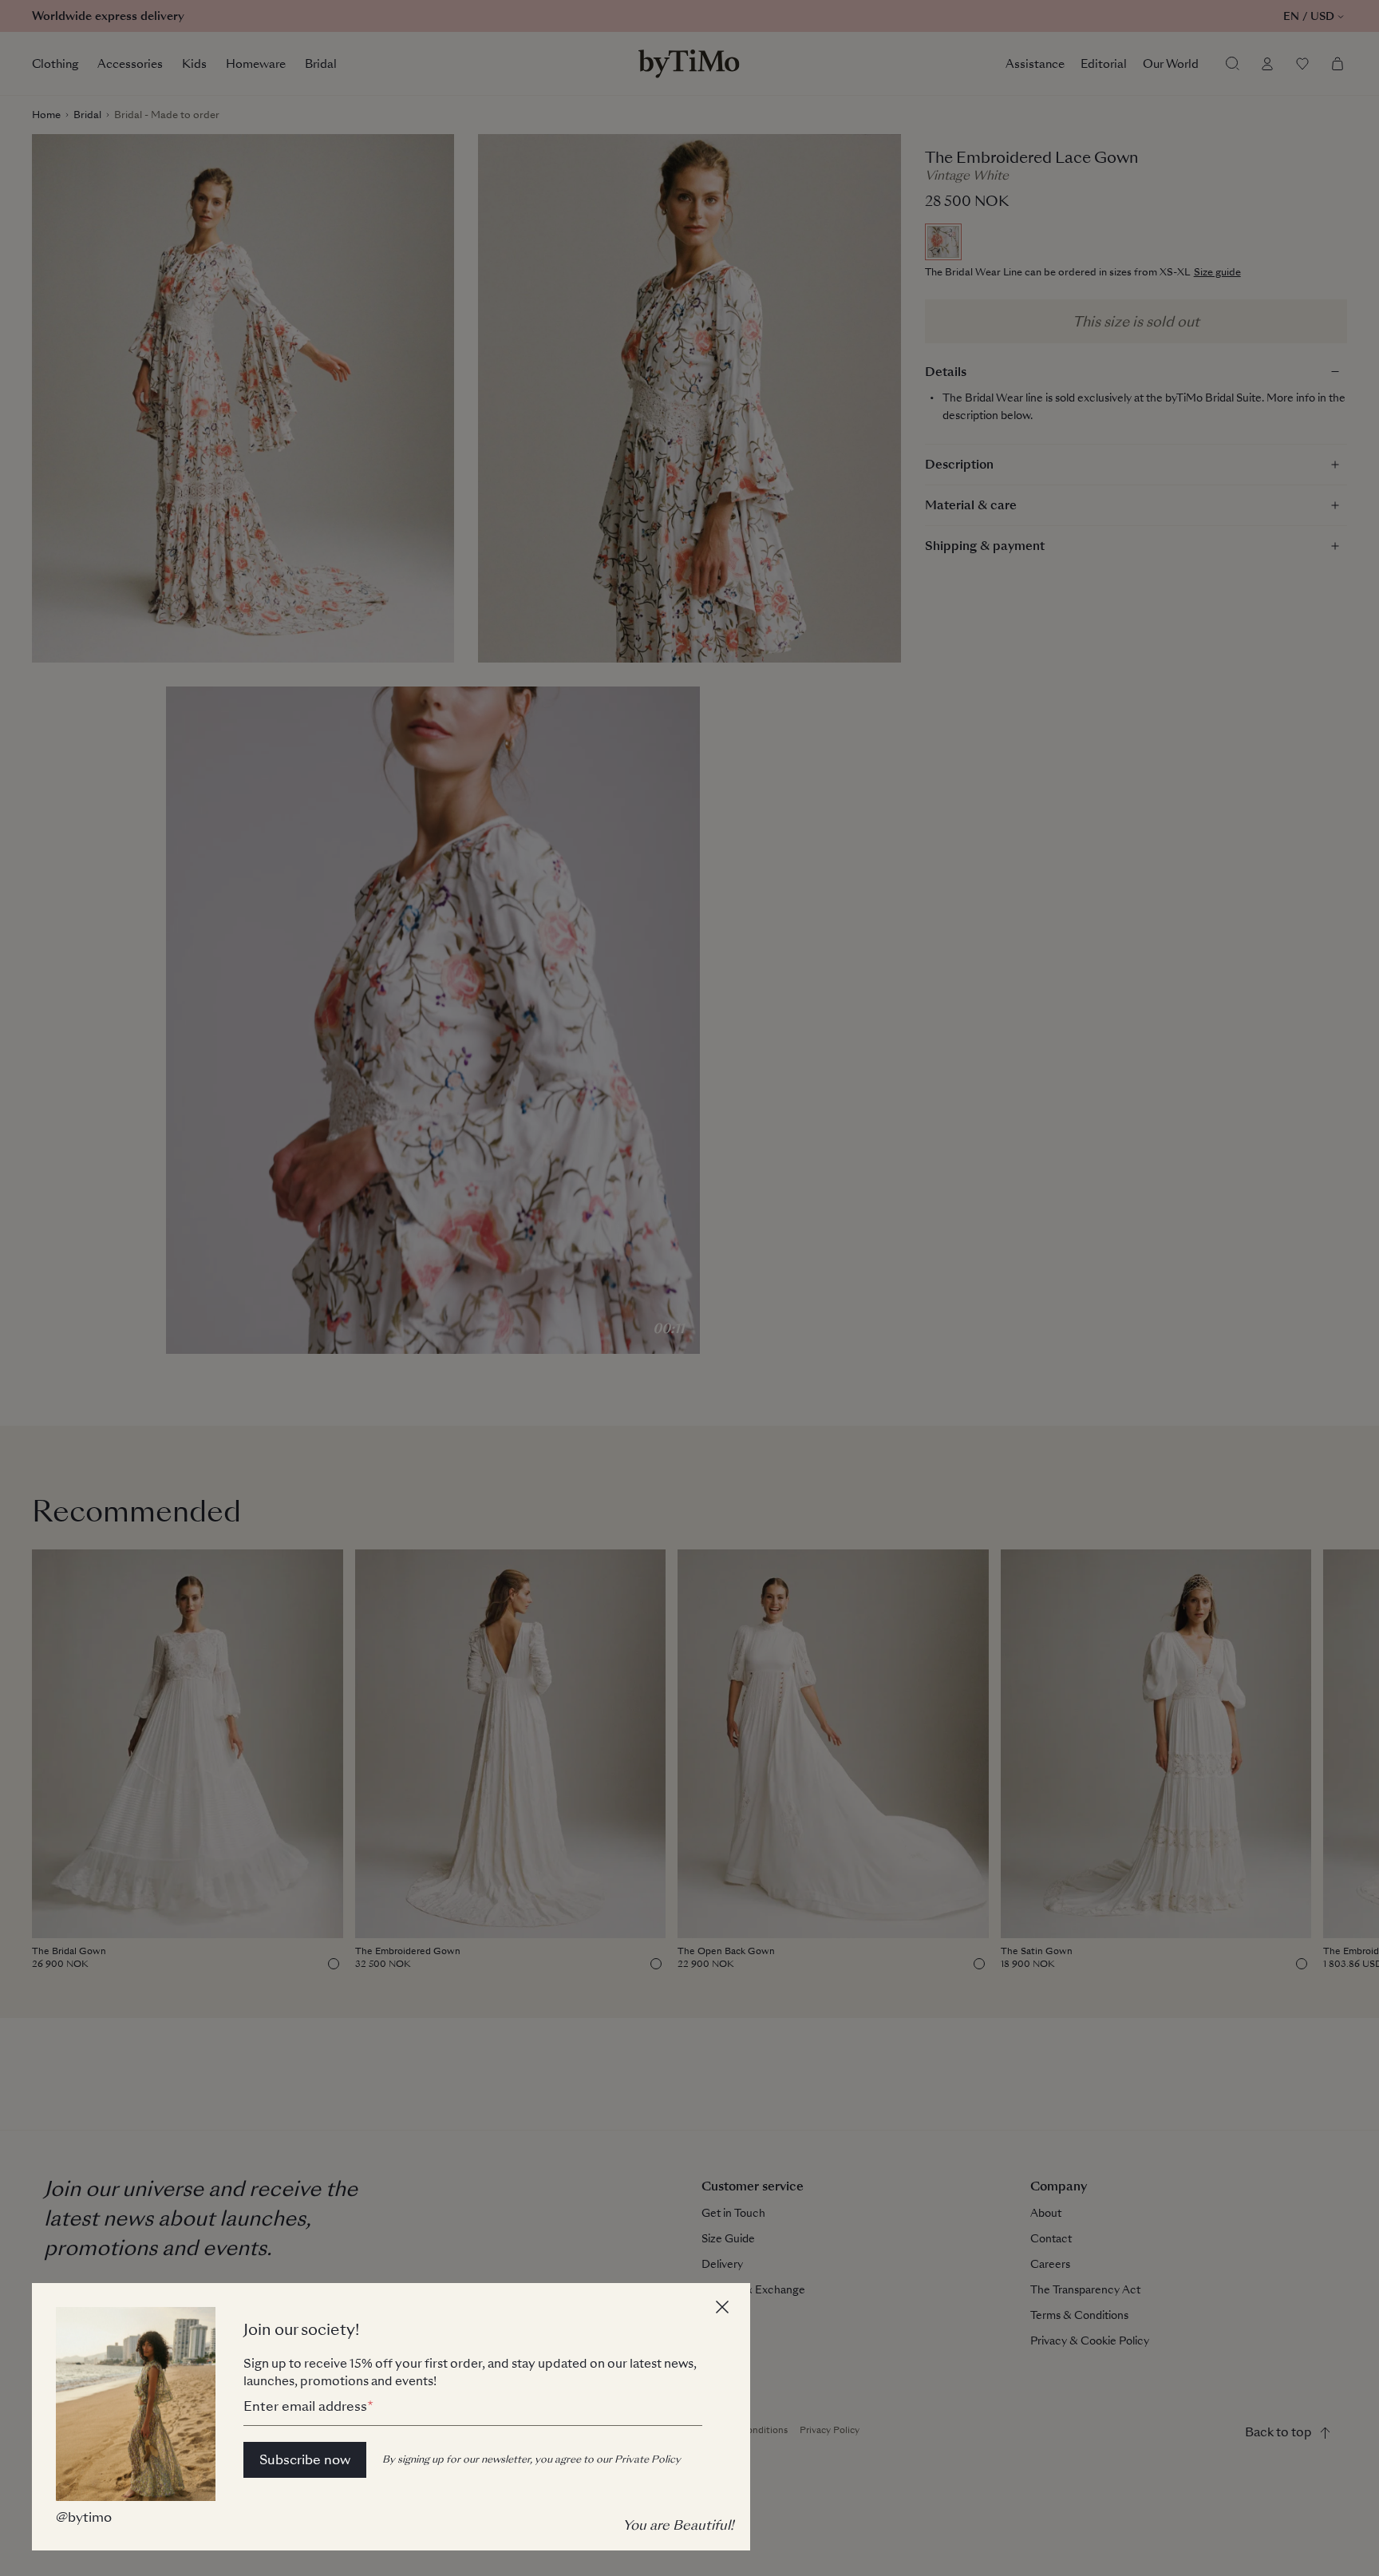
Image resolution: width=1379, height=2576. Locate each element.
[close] (725, 2309)
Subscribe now (305, 2460)
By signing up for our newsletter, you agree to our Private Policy (531, 2459)
